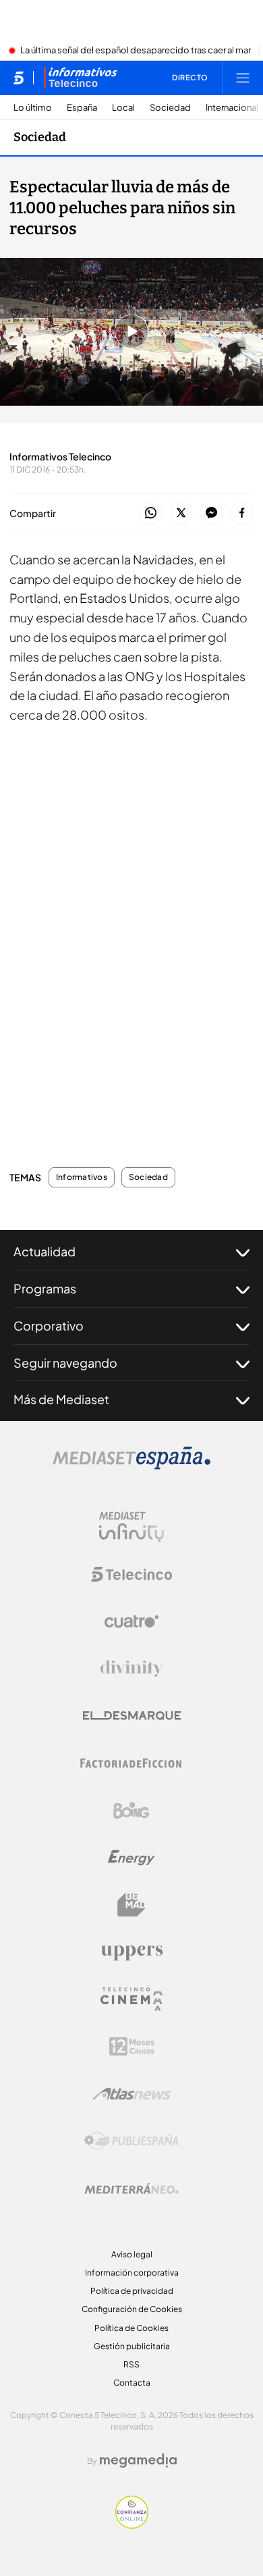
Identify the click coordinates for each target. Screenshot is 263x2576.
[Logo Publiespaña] (131, 2141)
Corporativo (49, 1325)
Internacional (232, 108)
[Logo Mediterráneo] (131, 2189)
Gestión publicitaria (132, 2346)
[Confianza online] (132, 2525)
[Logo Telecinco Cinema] (131, 1999)
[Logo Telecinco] (131, 1574)
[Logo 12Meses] (132, 2046)
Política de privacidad (132, 2291)
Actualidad (45, 1251)
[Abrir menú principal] (243, 78)
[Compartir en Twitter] (181, 513)
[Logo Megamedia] (138, 2461)
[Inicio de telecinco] (19, 78)
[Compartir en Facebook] (242, 513)
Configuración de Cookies (132, 2309)
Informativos (82, 1177)
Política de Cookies (131, 2328)
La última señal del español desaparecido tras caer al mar (136, 51)
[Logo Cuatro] (131, 1621)
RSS (131, 2364)
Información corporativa (132, 2273)
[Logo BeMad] (131, 1905)
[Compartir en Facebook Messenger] (211, 513)
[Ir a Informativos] (80, 78)
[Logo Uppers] (131, 1952)
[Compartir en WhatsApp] (151, 513)
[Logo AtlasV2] (132, 2094)
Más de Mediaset (61, 1399)
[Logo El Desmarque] (132, 1716)
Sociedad (170, 108)
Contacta (132, 2383)
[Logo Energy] (131, 1858)
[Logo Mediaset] (131, 1466)
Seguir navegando (65, 1363)
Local (123, 108)
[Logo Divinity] (131, 1669)
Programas (45, 1288)
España (82, 108)
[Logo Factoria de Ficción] (131, 1763)
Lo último (33, 108)
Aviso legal (132, 2254)
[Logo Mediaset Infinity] (131, 1527)
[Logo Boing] (131, 1810)
